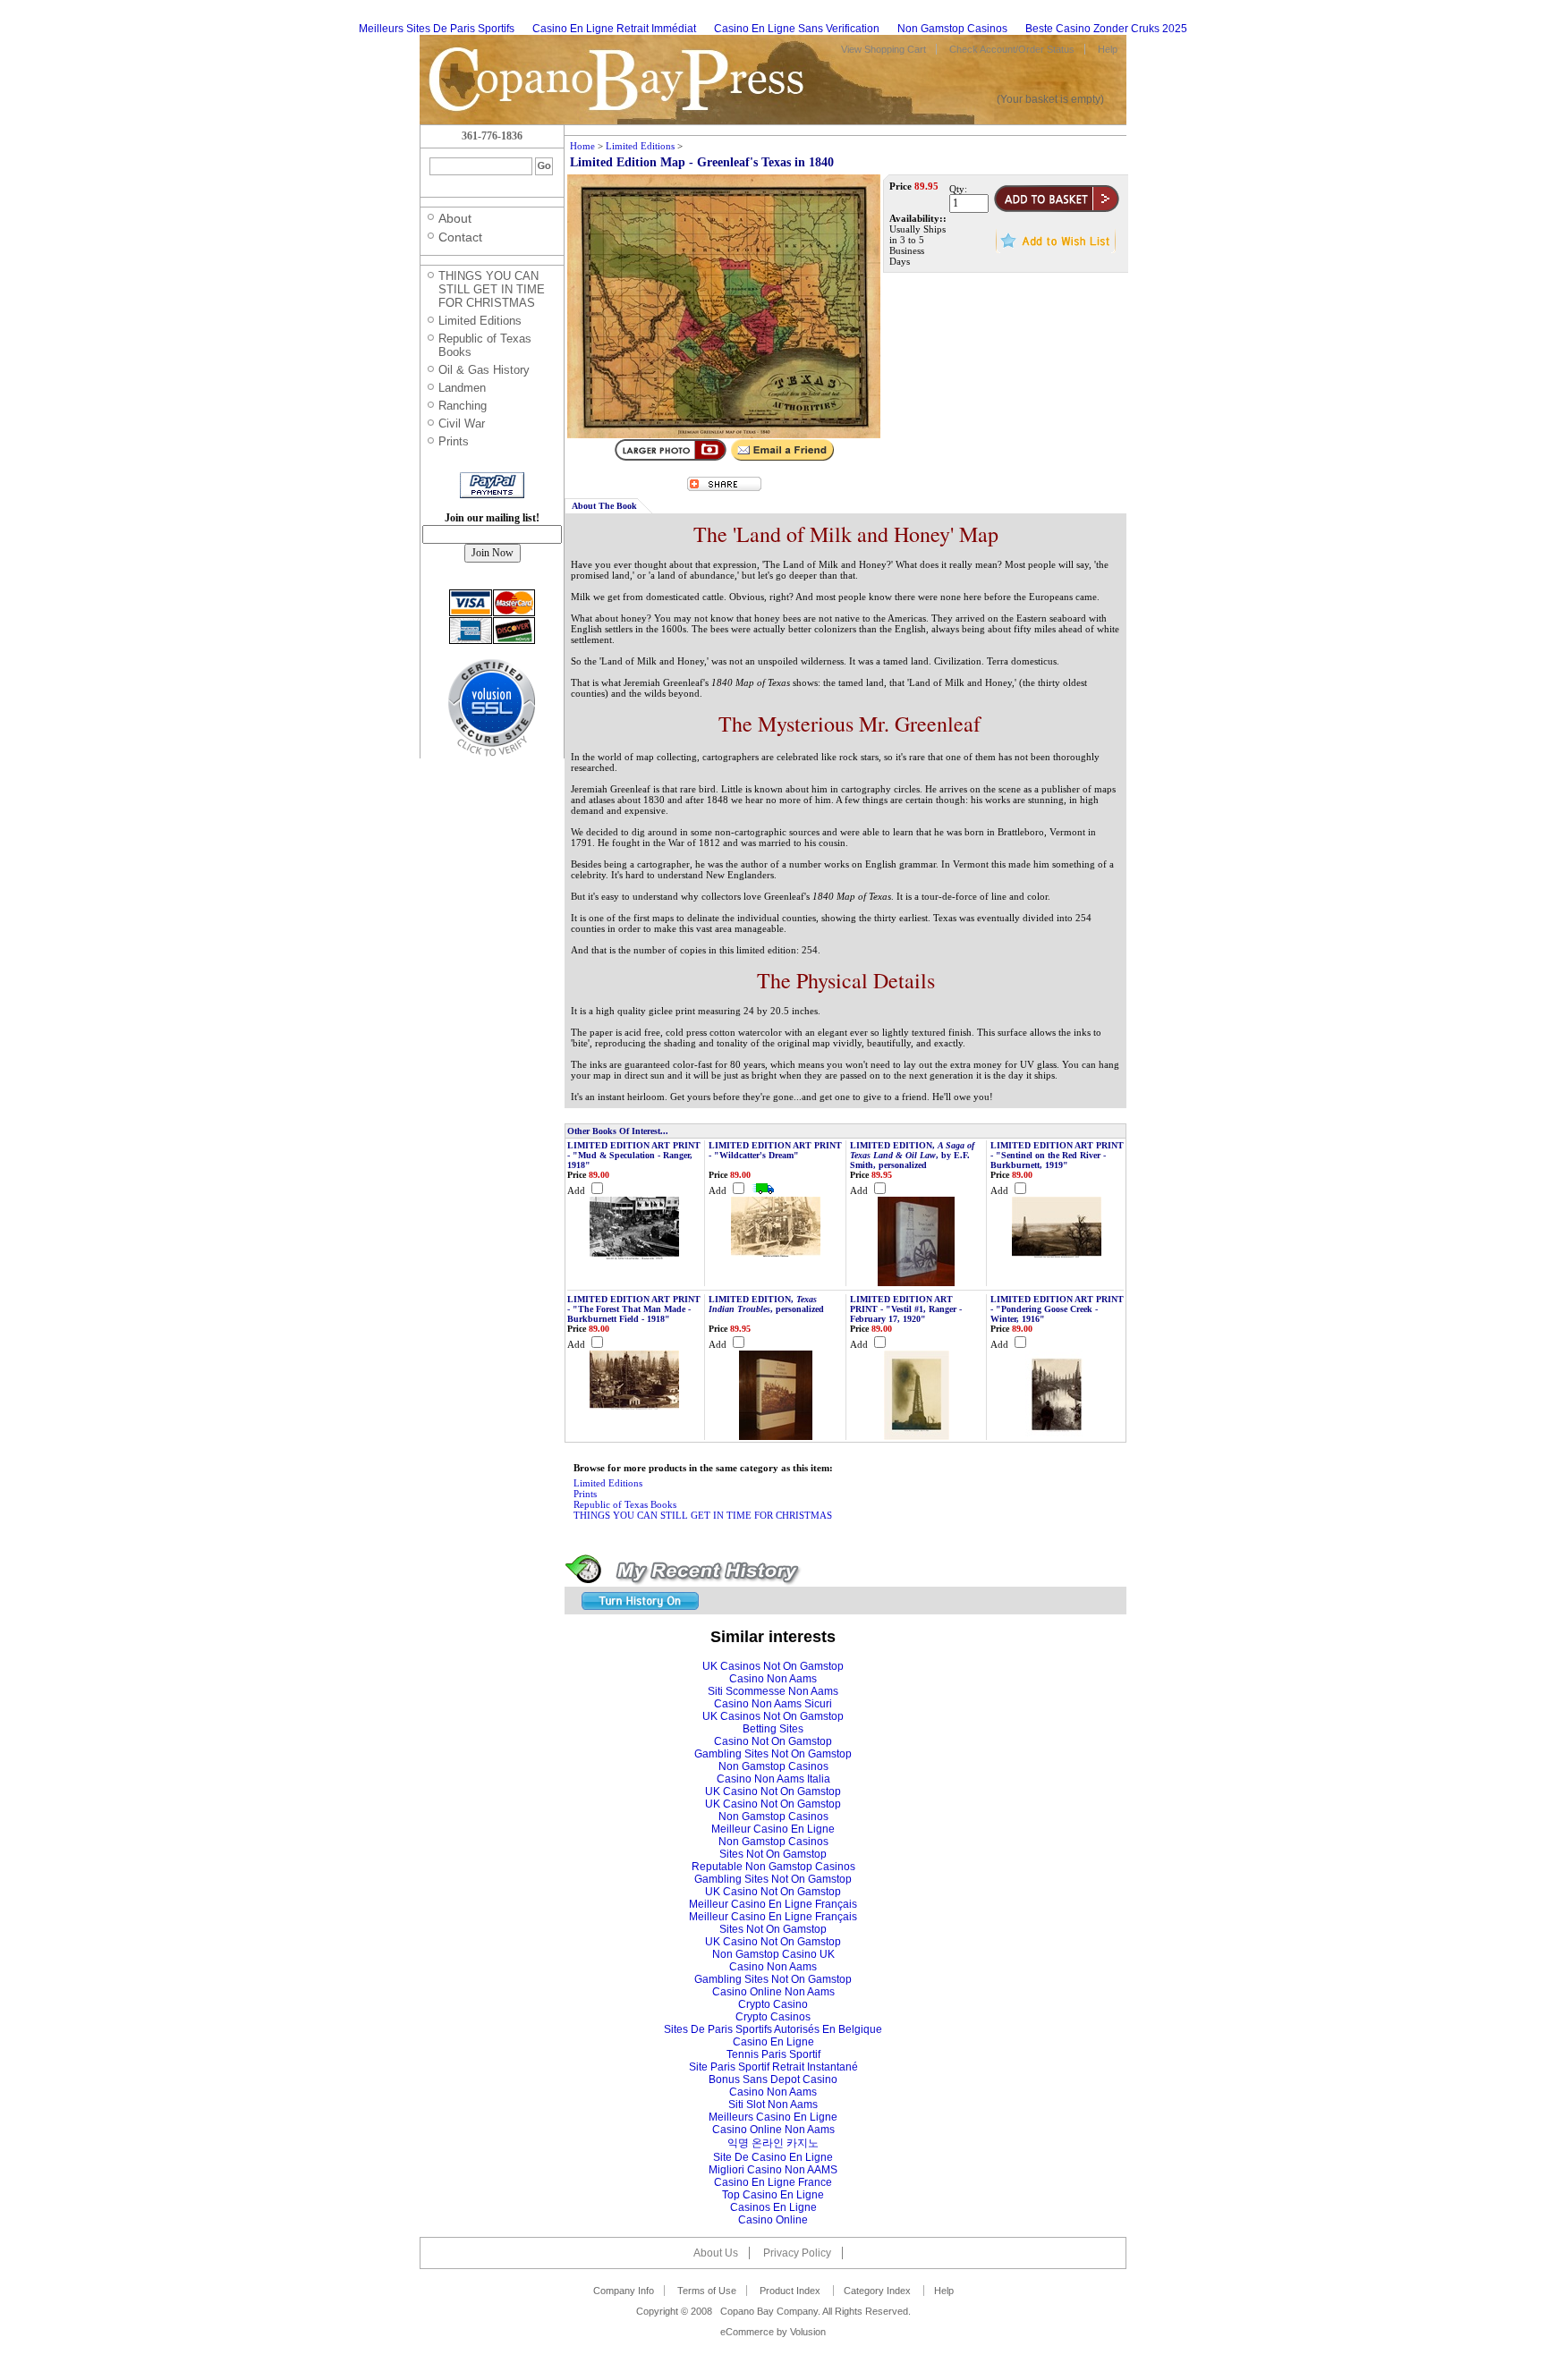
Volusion (808, 2332)
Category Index (877, 2291)
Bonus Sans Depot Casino (773, 2079)
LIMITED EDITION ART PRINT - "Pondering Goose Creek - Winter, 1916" (1057, 1309)
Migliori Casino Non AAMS (773, 2170)
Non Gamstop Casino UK (773, 1954)
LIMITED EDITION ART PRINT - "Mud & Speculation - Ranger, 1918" (634, 1155)
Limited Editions (640, 146)
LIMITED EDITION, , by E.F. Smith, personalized (912, 1155)
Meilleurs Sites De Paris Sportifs (437, 29)
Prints (585, 1494)
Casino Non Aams (773, 1679)
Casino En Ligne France (773, 2182)
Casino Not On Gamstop (773, 1741)
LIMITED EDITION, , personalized (766, 1304)
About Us (716, 2253)
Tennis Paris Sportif (773, 2054)
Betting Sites (773, 1729)
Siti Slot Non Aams (773, 2105)
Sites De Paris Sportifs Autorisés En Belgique (773, 2029)
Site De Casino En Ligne (773, 2157)
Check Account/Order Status (1012, 49)
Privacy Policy (797, 2253)
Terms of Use (707, 2291)
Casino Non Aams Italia (773, 1779)
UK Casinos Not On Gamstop (773, 1666)
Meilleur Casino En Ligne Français (773, 1904)
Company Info (624, 2291)
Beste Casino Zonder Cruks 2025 (1106, 29)
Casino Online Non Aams (773, 1992)
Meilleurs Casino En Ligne (773, 2117)
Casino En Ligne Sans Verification (797, 29)
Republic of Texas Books (625, 1504)
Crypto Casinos (773, 2017)
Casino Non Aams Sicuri (773, 1704)
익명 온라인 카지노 (773, 2143)
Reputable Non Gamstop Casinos (773, 1867)
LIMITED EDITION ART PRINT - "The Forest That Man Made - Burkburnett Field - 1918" (634, 1309)
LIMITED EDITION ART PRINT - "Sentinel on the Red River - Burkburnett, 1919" (1057, 1155)
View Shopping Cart (883, 49)
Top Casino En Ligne (773, 2195)
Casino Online (773, 2220)
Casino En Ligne (773, 2042)
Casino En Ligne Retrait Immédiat (614, 29)
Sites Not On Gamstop (773, 1854)
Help (1108, 49)
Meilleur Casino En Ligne (773, 1829)
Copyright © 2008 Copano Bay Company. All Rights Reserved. (773, 2311)
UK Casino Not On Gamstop (773, 1791)
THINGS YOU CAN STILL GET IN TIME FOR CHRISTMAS (703, 1515)
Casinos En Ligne (773, 2207)
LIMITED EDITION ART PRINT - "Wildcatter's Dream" (775, 1150)
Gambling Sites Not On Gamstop (773, 1754)
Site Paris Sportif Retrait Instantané (773, 2067)
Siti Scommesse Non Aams (773, 1691)
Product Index (790, 2291)
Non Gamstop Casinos (952, 29)
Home (582, 146)
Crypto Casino (773, 2004)
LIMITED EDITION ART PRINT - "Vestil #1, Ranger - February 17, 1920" (906, 1309)
